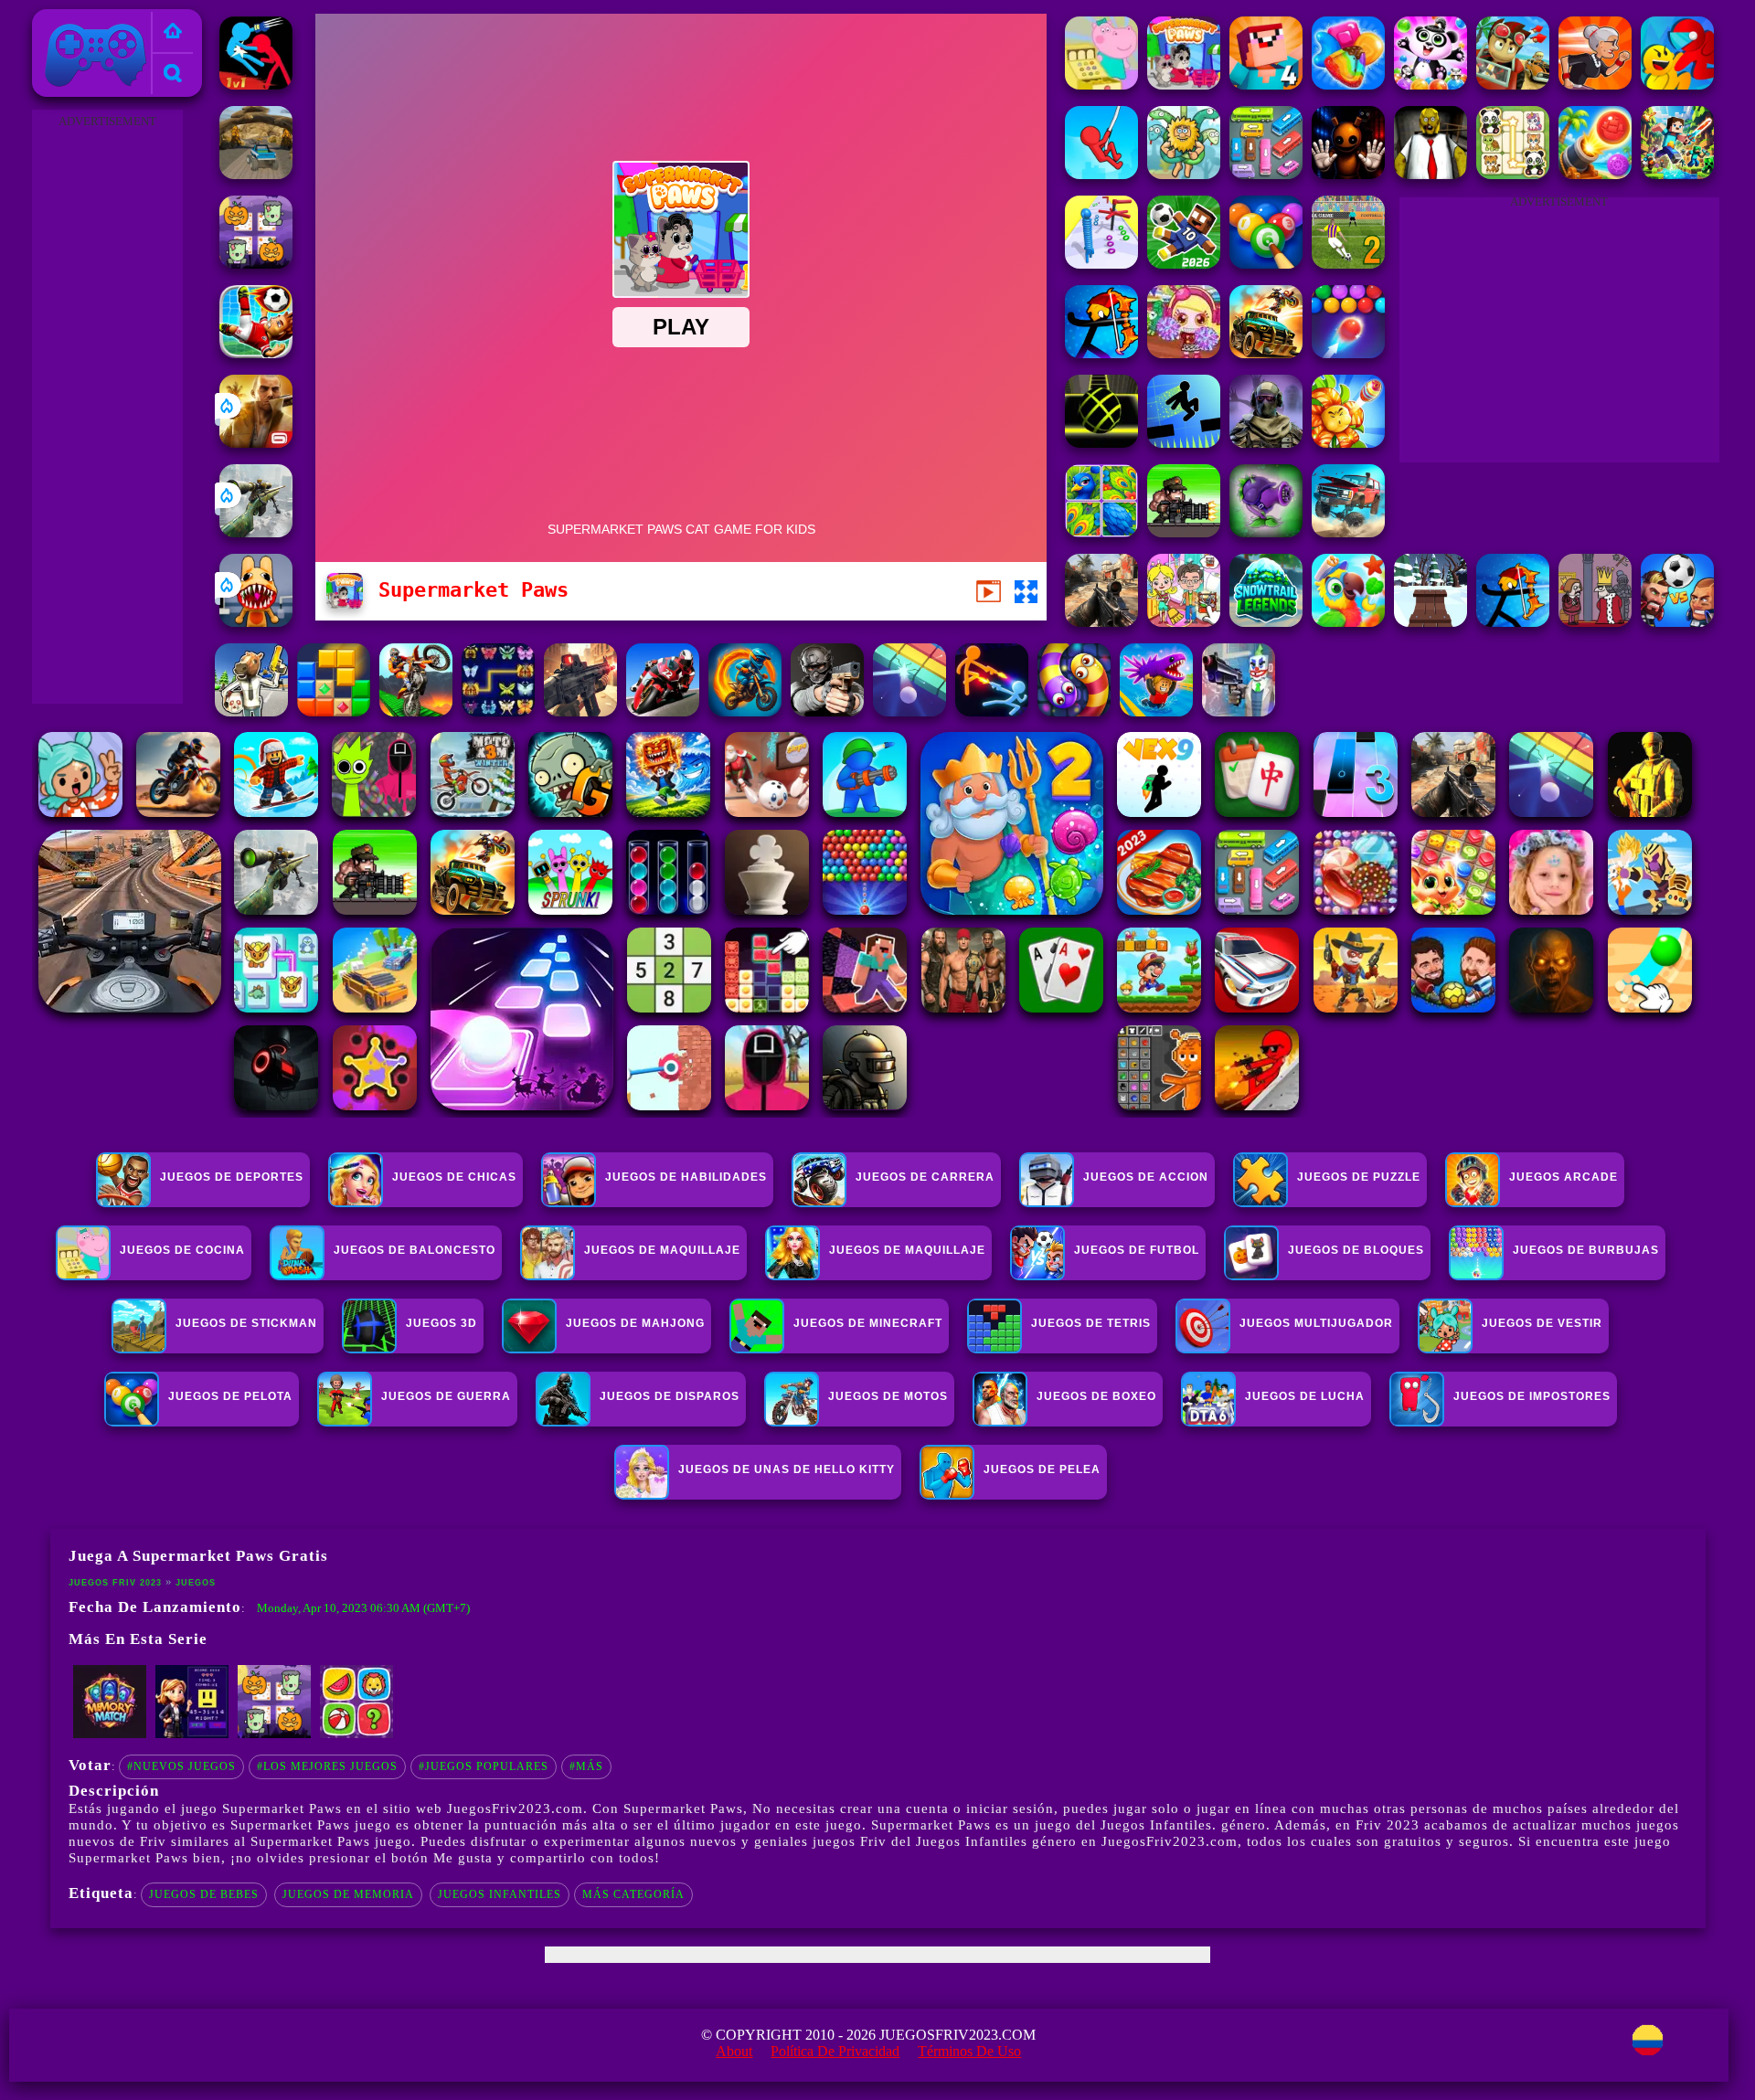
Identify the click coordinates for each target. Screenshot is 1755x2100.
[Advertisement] (107, 408)
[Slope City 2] (1101, 443)
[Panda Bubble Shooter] (1431, 85)
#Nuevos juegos (181, 1766)
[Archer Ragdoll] (1101, 353)
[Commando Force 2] (1101, 622)
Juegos (196, 1583)
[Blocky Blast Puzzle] (334, 711)
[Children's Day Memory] (356, 1734)
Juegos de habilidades (686, 1177)
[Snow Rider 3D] (1431, 622)
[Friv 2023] (173, 32)
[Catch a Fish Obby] (1156, 711)
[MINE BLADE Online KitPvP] (1677, 174)
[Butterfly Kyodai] (498, 711)
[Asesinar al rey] (1595, 622)
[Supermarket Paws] (1184, 85)
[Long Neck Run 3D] (1101, 264)
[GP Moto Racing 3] (663, 711)
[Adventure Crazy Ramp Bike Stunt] (745, 711)
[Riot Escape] (1677, 85)
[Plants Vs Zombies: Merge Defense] (1348, 443)
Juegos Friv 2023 (91, 20)
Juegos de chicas (454, 1177)
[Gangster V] (256, 443)
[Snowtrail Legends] (1266, 622)
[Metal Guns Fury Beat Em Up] (1184, 532)
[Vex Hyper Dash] (1184, 443)
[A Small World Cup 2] (1184, 264)
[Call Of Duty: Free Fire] (1266, 443)
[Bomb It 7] (1184, 353)
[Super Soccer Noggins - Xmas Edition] (256, 353)
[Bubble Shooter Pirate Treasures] (1595, 174)
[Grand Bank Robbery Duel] (1239, 711)
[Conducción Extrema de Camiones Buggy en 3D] (256, 174)
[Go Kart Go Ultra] (1513, 85)
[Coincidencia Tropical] (1348, 622)
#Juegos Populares (484, 1766)
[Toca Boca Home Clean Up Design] (1184, 622)
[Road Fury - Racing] (1348, 532)
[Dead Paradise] (1266, 353)
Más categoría (633, 1894)
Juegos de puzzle (1359, 1177)
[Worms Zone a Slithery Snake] (1074, 711)
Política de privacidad (835, 2051)
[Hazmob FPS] (827, 711)
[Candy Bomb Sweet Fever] (1348, 85)
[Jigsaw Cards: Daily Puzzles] (1101, 532)
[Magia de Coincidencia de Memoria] (110, 1734)
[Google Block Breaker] (909, 711)
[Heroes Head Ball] (1677, 622)
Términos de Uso (969, 2051)
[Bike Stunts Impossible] (416, 711)
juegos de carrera (925, 1177)
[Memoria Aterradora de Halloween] (256, 264)
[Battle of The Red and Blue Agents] (256, 85)
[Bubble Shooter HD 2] (1348, 353)
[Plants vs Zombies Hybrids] (1266, 532)
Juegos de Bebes (204, 1894)
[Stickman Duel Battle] (992, 711)
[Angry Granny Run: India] (1595, 85)
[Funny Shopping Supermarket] (1101, 85)
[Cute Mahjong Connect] (1513, 174)
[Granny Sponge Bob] (1431, 174)
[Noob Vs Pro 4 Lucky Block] (1266, 85)
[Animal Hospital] (256, 622)
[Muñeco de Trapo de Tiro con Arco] (1513, 622)
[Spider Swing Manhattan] (1101, 174)
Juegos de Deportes (232, 1177)
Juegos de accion (1146, 1177)
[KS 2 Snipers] (256, 532)
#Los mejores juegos (327, 1766)
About (734, 2051)
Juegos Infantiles (500, 1894)
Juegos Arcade (1564, 1177)
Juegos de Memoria (348, 1894)
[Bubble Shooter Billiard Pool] (1266, 264)
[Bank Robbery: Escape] (251, 711)
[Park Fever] (1266, 174)
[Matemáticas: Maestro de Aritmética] (192, 1734)
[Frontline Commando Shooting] (580, 711)
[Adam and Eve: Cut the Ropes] (1184, 174)
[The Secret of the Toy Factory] (1348, 174)
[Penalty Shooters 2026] (1348, 264)
